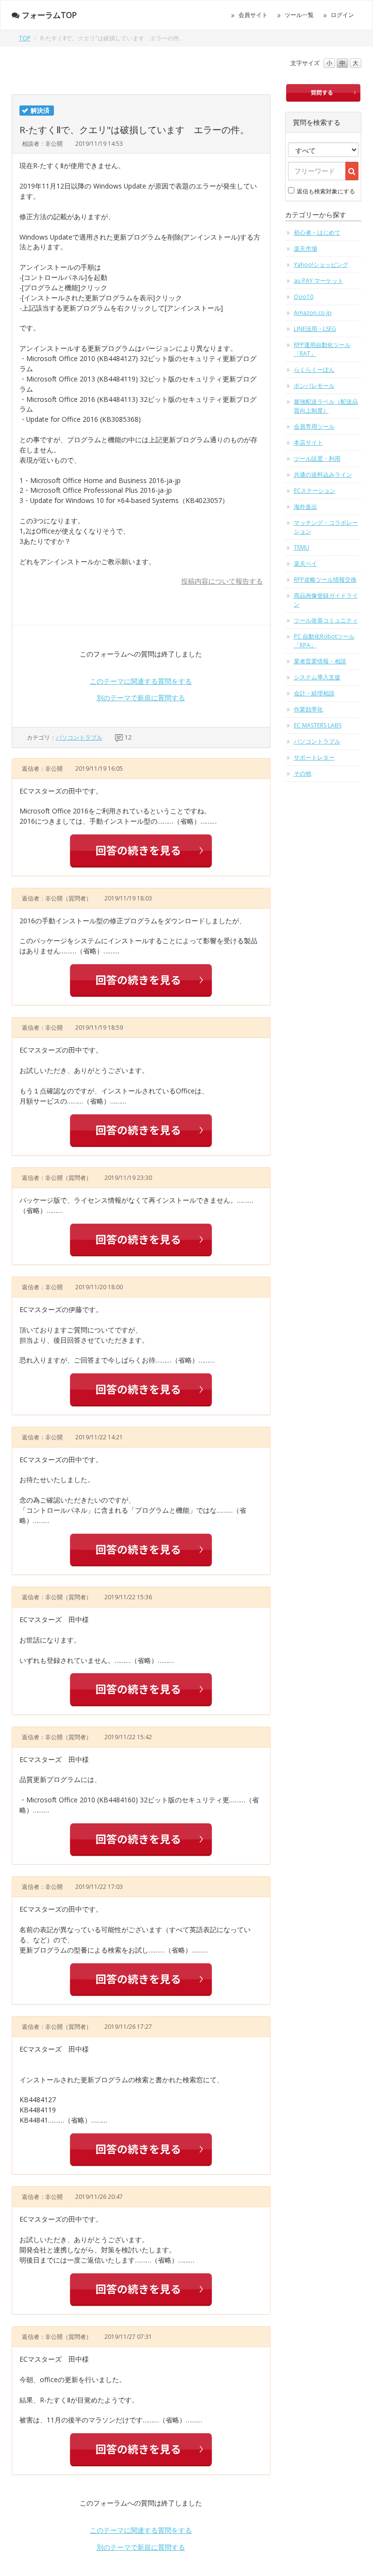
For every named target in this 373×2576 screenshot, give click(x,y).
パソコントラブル (79, 737)
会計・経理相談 (314, 693)
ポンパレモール (314, 386)
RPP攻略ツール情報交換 (325, 579)
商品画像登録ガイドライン (326, 600)
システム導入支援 (317, 677)
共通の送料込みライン (323, 475)
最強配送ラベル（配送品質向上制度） (326, 406)
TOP (25, 38)
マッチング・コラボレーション (326, 527)
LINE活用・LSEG (315, 329)
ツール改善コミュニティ (326, 620)
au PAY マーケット (319, 281)
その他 (303, 773)
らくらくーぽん (314, 370)
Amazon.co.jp (313, 313)
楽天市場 (305, 249)
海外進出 (305, 507)
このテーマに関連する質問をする (141, 681)
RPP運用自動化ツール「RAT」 (322, 349)
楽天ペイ (305, 563)
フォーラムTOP (49, 15)
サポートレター (314, 757)
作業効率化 (308, 709)
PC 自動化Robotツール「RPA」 (324, 641)
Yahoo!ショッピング (321, 265)
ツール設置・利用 (317, 458)
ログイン (342, 15)
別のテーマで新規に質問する (141, 698)
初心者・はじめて (317, 233)
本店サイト (308, 442)
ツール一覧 (299, 15)
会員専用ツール (314, 426)
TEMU (302, 547)
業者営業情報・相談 (320, 661)
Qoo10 (304, 297)
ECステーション (315, 491)
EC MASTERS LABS (318, 725)
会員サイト (253, 15)
